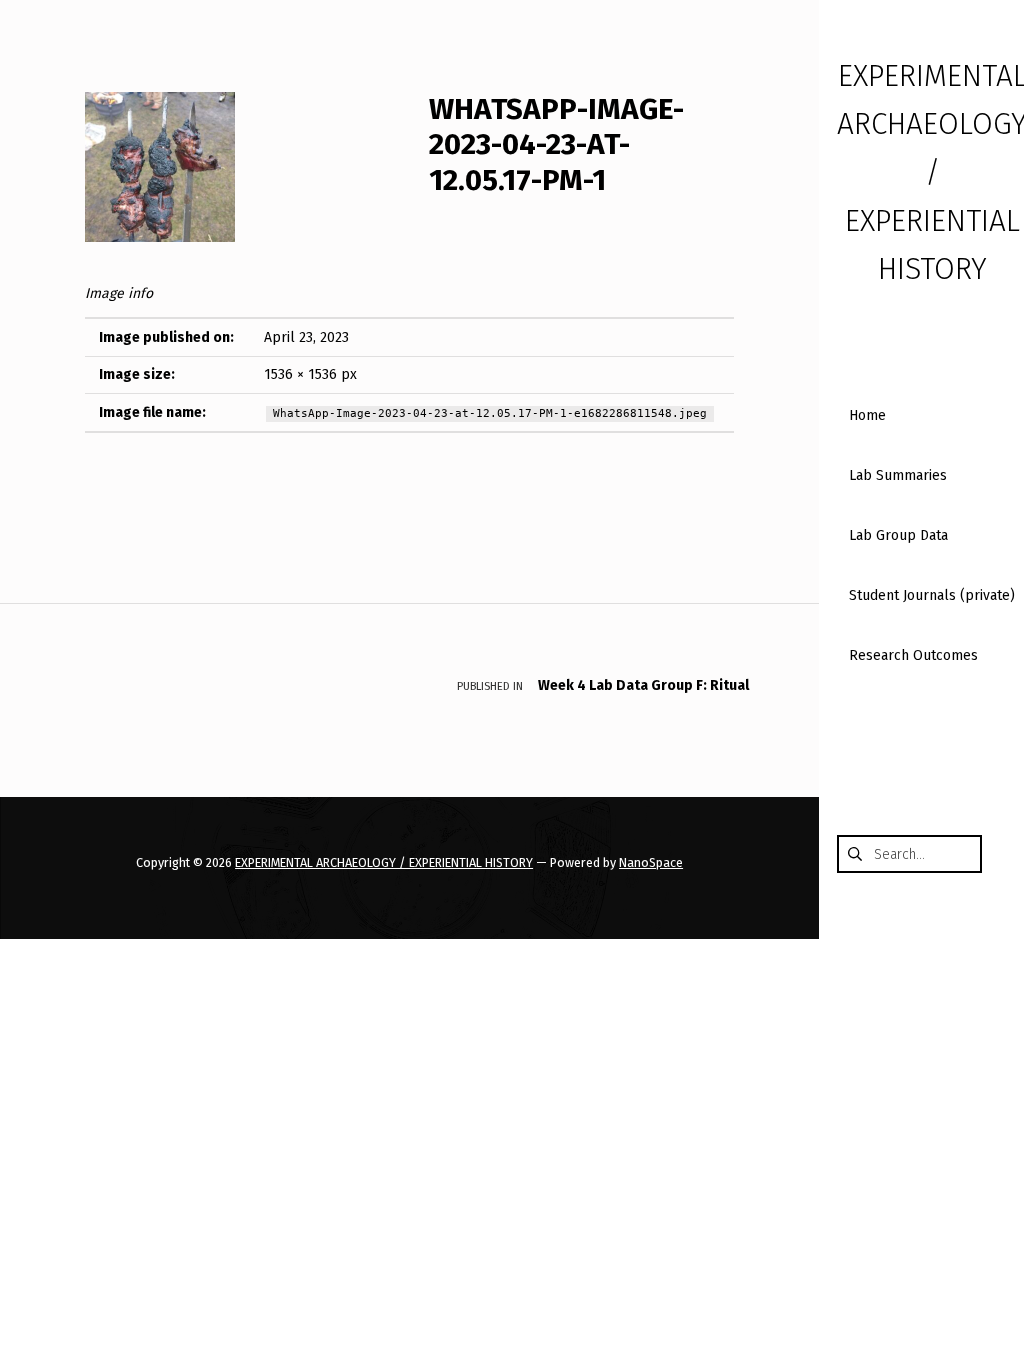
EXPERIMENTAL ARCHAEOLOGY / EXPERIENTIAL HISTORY (384, 862)
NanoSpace (651, 862)
